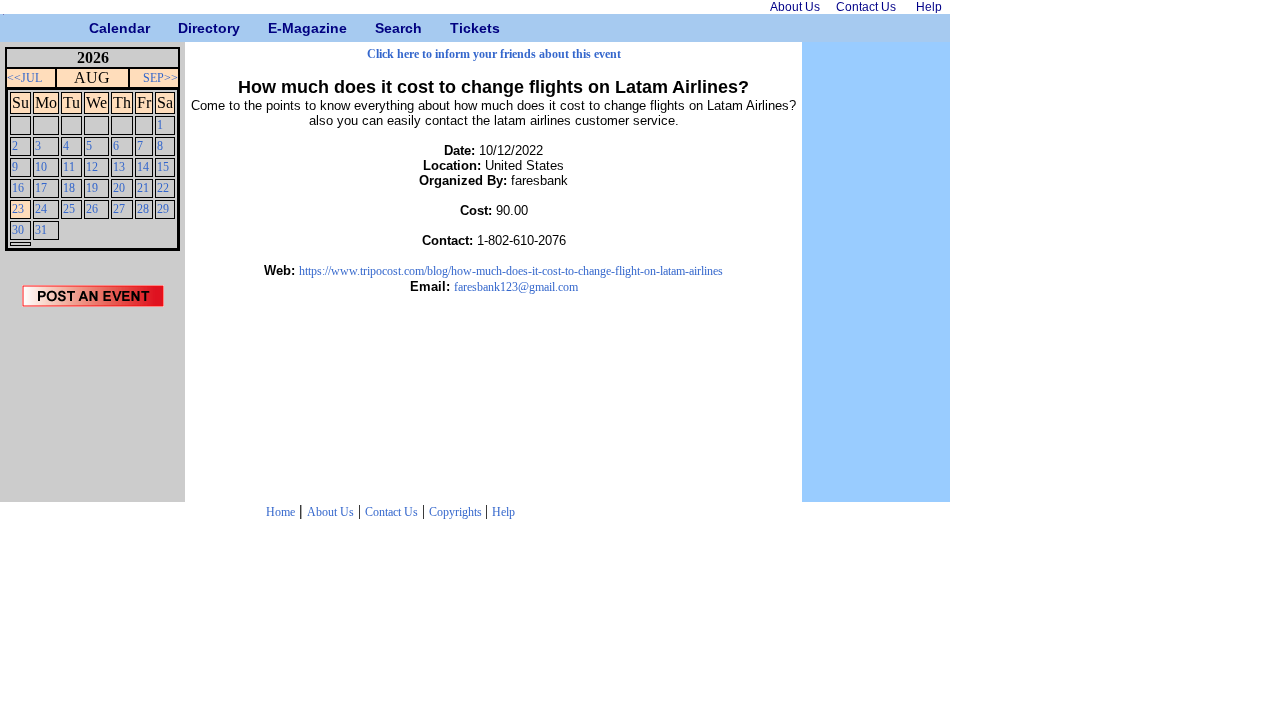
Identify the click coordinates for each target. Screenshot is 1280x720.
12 (92, 167)
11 (69, 167)
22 (163, 188)
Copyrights (457, 512)
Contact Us (391, 512)
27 (119, 209)
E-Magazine (275, 28)
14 (143, 167)
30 (18, 230)
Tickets (457, 28)
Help (503, 512)
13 (119, 167)
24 (41, 209)
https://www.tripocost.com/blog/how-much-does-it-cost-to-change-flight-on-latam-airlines (511, 271)
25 (69, 209)
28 (143, 209)
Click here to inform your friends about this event (494, 54)
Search (382, 28)
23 (18, 209)
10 (41, 167)
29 (163, 209)
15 (163, 167)
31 (41, 230)
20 (119, 188)
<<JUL (24, 78)
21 (143, 188)
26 (92, 209)
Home (280, 512)
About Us (330, 512)
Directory (185, 28)
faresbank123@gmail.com (516, 287)
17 (41, 188)
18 (69, 188)
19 (92, 188)
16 (18, 188)
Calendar (96, 28)
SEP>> (160, 78)
